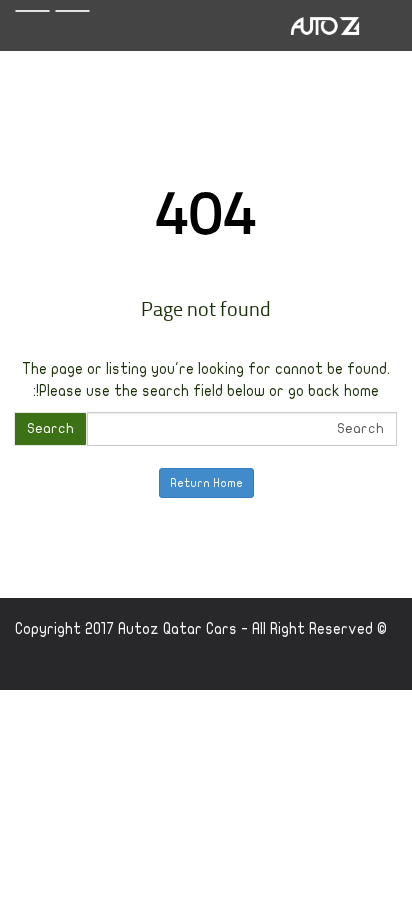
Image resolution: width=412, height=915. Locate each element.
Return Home (206, 483)
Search (50, 428)
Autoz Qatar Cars (177, 629)
